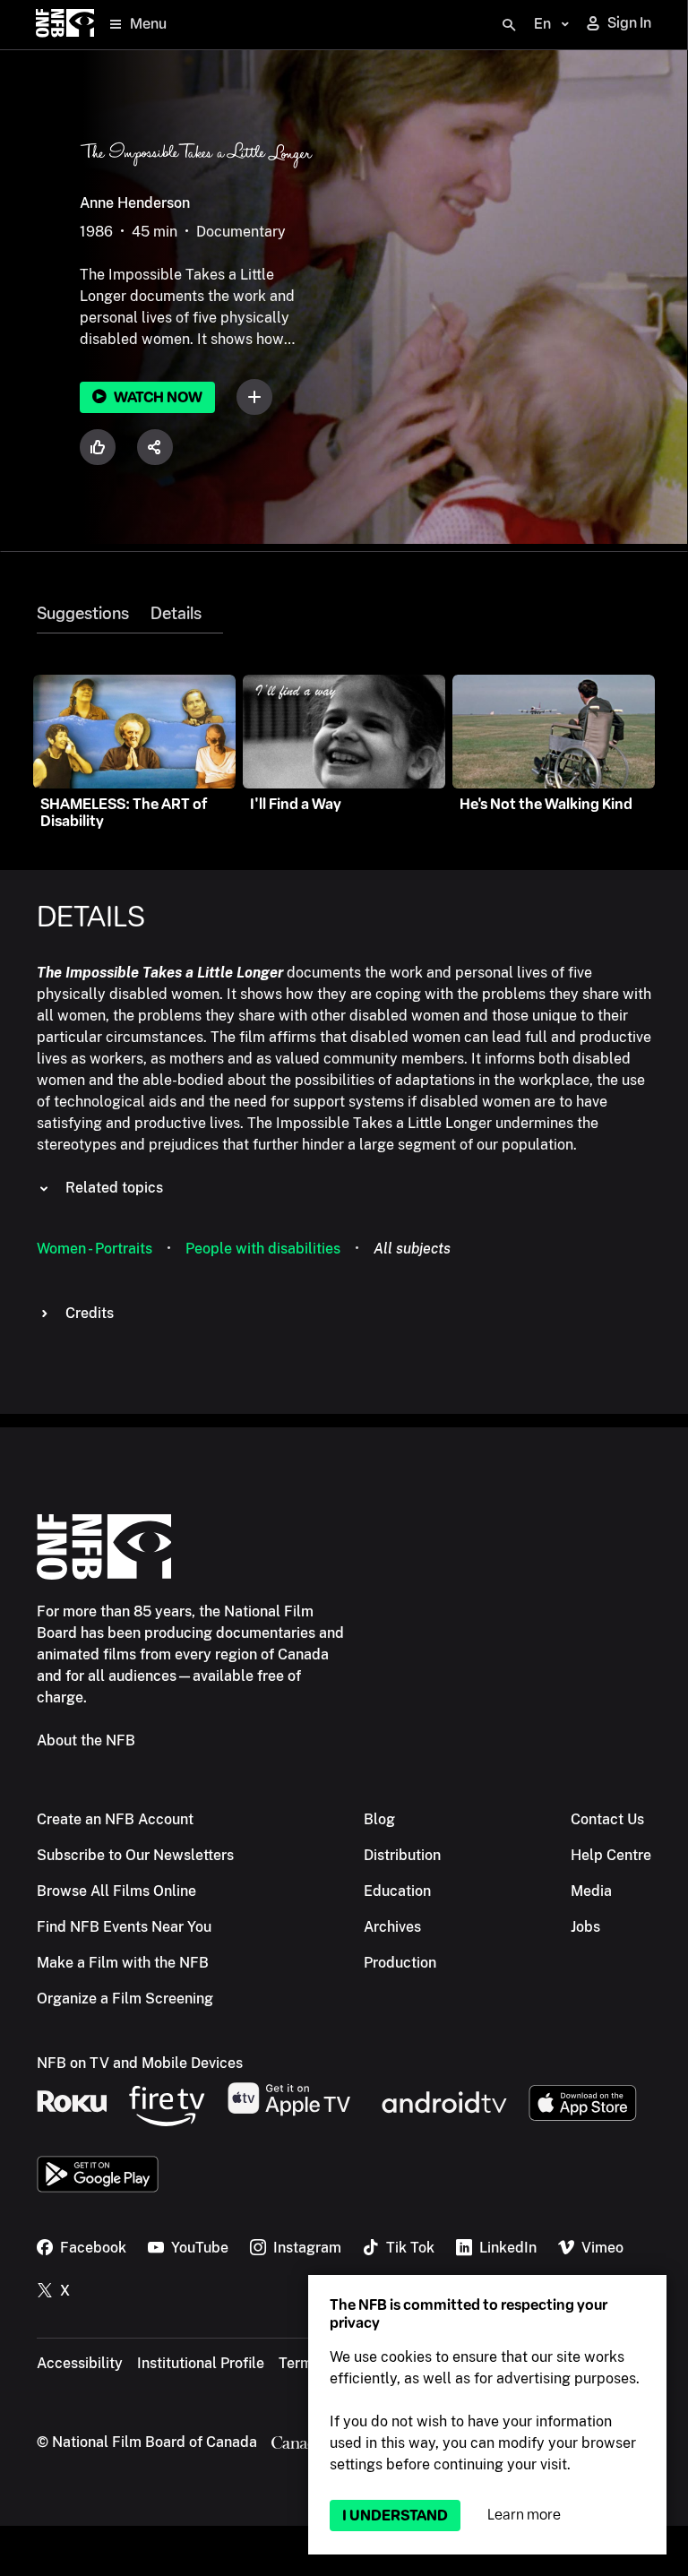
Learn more (524, 2515)
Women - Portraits (95, 1249)
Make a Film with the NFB (123, 1963)
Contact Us (607, 1819)
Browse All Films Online (116, 1891)
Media (591, 1891)
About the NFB (86, 1740)
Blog (379, 1819)
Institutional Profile (201, 2363)
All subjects (412, 1249)
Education (397, 1891)
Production (400, 1963)
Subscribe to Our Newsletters (135, 1855)
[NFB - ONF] (65, 25)
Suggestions (83, 614)
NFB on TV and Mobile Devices (140, 2063)
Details (176, 614)
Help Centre (611, 1855)
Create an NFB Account (115, 1819)
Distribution (402, 1855)
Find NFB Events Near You (124, 1927)
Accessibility (80, 2363)
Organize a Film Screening (125, 1999)
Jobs (585, 1927)
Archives (392, 1927)
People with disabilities (263, 1249)
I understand (395, 2516)
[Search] (509, 25)
